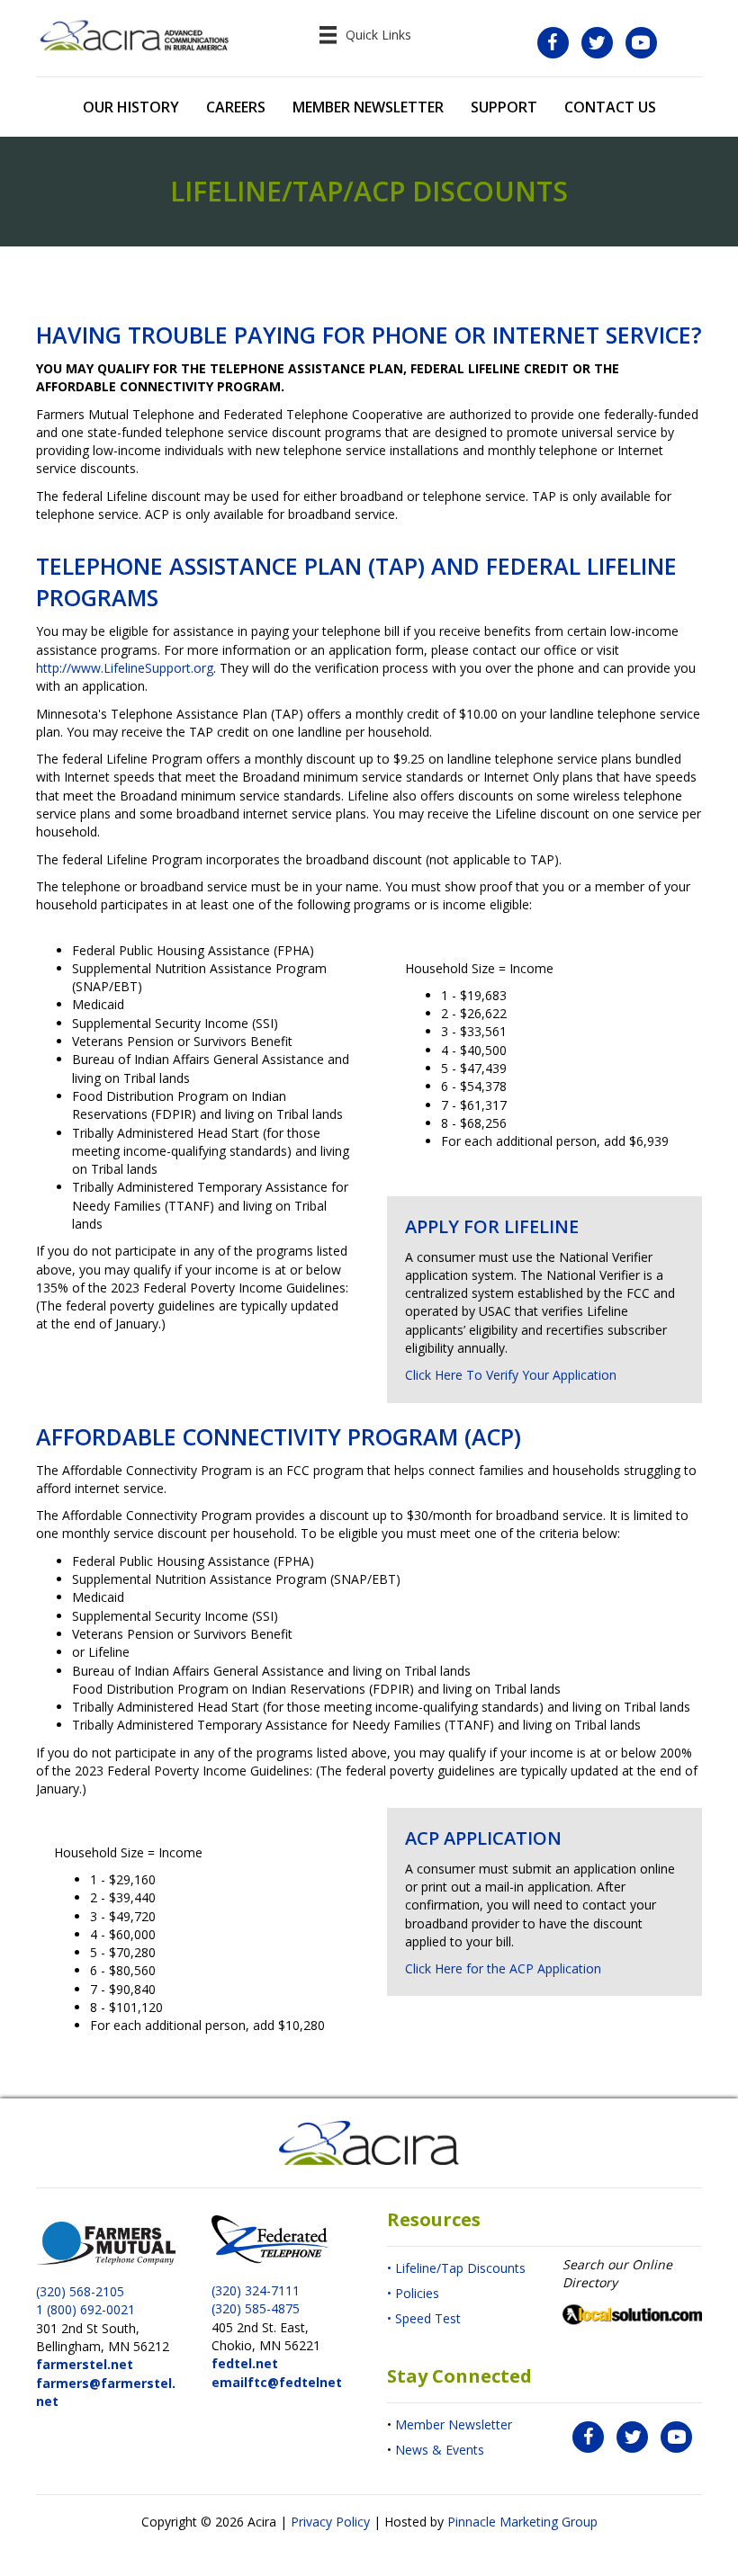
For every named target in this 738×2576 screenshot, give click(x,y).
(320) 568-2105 (80, 2291)
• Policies (413, 2293)
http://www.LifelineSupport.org (125, 668)
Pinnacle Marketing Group (522, 2522)
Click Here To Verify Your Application (511, 1375)
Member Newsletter (454, 2424)
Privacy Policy (330, 2522)
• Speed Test (424, 2318)
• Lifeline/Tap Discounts (456, 2268)
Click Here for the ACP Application (503, 1968)
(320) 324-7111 (256, 2290)
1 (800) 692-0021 (85, 2309)
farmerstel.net (85, 2364)
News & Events (440, 2450)
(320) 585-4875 (256, 2308)
